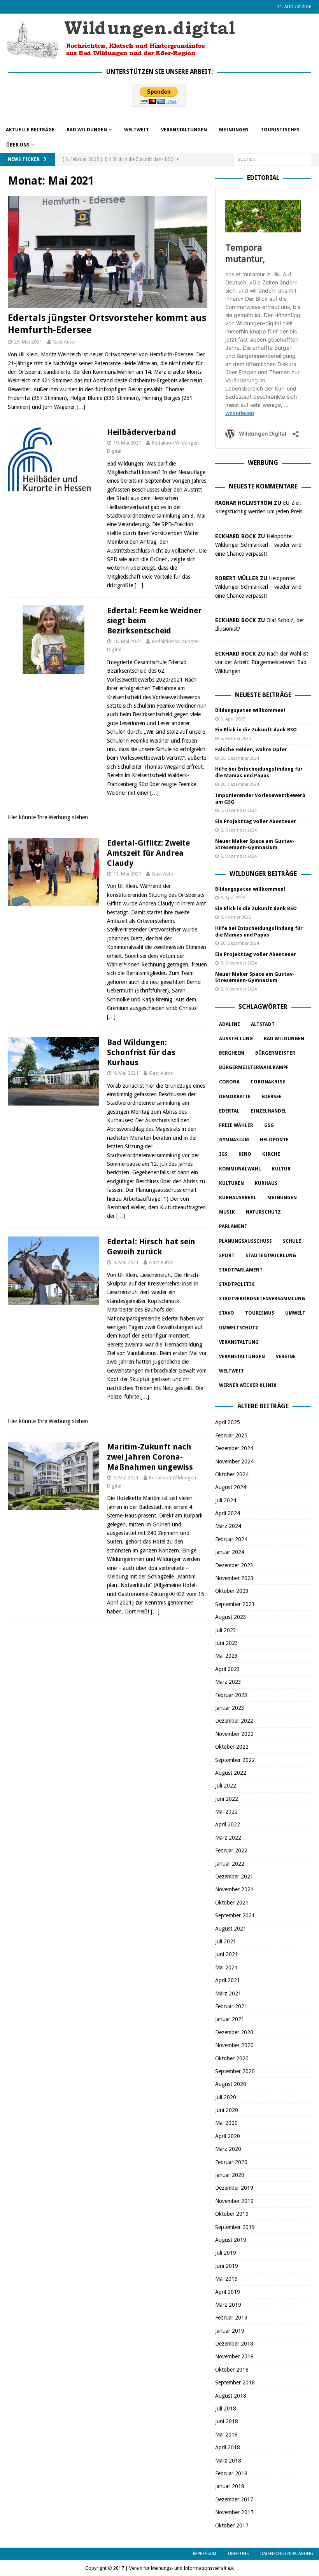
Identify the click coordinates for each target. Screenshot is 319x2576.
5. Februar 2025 (236, 739)
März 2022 (228, 1838)
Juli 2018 (226, 2409)
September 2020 (235, 2071)
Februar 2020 (231, 2162)
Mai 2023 (226, 1656)
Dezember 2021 (234, 1877)
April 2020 (228, 2136)
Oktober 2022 (232, 1747)
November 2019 (234, 2201)
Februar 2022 (231, 1850)
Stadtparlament (241, 1270)
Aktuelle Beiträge (30, 130)
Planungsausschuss (245, 1241)
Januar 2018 (230, 2486)
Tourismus (260, 1313)
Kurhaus (266, 1183)
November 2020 (234, 2045)
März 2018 (228, 2461)
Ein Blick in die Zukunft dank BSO (256, 730)
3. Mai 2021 (126, 1478)
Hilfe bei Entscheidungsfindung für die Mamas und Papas (259, 772)
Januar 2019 (230, 2331)
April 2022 (228, 1824)
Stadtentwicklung (271, 1256)
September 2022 (235, 1760)
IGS (223, 1154)
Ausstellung (236, 1039)
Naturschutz (263, 1212)
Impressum (205, 2554)
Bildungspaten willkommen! (250, 710)
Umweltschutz (239, 1328)
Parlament (233, 1226)
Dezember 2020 (234, 2032)
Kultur (281, 1169)
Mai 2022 (226, 1812)
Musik (227, 1212)
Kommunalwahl (240, 1169)
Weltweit (231, 1371)
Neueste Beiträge (263, 695)
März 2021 (228, 1993)
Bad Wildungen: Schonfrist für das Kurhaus (141, 1052)
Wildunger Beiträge (263, 874)
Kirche (271, 1154)
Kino (245, 1154)
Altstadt (263, 1024)
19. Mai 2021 (127, 443)
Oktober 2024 (232, 1474)
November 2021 (234, 1889)
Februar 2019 (231, 2318)
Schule (292, 1241)
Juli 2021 (226, 1941)
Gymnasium (234, 1140)
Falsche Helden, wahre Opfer (251, 749)
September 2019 (235, 2227)
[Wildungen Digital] (121, 56)
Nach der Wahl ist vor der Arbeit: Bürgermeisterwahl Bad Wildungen (262, 662)
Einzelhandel (269, 1111)
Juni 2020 (227, 2110)
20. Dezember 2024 (240, 784)
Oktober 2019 (232, 2214)
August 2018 (231, 2396)
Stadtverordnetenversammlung (262, 1299)
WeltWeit (137, 130)
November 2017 (234, 2512)
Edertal (229, 1111)
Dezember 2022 (234, 1721)
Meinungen (234, 130)
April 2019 (228, 2292)
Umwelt (295, 1313)
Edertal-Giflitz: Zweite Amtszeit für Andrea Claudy (148, 853)
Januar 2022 (230, 1864)
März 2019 (228, 2305)
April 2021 (228, 1980)
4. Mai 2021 (126, 1073)
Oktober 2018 (232, 2370)
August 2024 (231, 1487)
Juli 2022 (226, 1786)
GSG (269, 1125)
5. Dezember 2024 (239, 830)
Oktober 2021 (232, 1903)
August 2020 (231, 2084)
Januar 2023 (230, 1708)
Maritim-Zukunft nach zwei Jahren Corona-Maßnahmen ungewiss (150, 1457)
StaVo (227, 1313)
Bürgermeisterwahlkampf (254, 1067)
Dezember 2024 (234, 1448)
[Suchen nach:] (272, 159)
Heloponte (274, 1140)
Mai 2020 (226, 2123)
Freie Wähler (236, 1125)
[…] (81, 407)
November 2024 (234, 1462)
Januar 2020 (230, 2175)
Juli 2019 (226, 2253)
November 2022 (234, 1734)
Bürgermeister (275, 1053)
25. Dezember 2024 (240, 758)
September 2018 (235, 2382)
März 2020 (228, 2149)
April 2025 (228, 1422)
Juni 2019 (227, 2266)
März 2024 (228, 1526)
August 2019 (231, 2240)
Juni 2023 (227, 1643)
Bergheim (232, 1053)
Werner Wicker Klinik (248, 1385)
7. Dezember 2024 (239, 810)
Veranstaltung (239, 1342)
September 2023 (235, 1604)
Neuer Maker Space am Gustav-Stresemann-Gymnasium (255, 844)
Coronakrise (268, 1082)
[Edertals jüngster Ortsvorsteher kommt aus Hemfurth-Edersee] (108, 252)
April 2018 (228, 2447)
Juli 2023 (226, 1630)
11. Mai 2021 (127, 874)
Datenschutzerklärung (287, 2554)
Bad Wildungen (87, 130)
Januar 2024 (230, 1552)
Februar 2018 (231, 2473)
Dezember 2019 (234, 2188)
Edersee (272, 1097)
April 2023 (228, 1669)
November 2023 (234, 1578)
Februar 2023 (231, 1695)
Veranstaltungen (184, 130)
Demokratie (235, 1097)
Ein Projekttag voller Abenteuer (256, 821)
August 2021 (231, 1929)
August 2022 (231, 1773)
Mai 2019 (226, 2279)
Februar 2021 (231, 2006)
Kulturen (231, 1183)
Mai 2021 (226, 1967)
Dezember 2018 (234, 2344)
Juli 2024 (226, 1500)
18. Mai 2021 (127, 641)
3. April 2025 (233, 719)
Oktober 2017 (232, 2525)
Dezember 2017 (234, 2499)
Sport (227, 1256)
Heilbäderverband (142, 432)
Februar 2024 (231, 1539)
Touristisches (280, 130)
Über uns (18, 145)
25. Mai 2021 (28, 342)
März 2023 (228, 1682)
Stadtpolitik (237, 1284)
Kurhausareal (238, 1198)
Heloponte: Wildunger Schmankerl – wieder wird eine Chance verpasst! (258, 545)
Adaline (230, 1024)
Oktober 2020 (232, 2058)
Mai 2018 (226, 2435)
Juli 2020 (226, 2097)
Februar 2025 (231, 1435)
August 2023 (231, 1617)
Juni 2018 (227, 2421)
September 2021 (235, 1915)
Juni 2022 (227, 1799)
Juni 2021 (227, 1954)
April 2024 (228, 1513)
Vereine (286, 1357)
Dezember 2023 (234, 1565)
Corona (229, 1082)
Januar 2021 (230, 2019)
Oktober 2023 (232, 1591)
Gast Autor (64, 342)
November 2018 (234, 2356)
